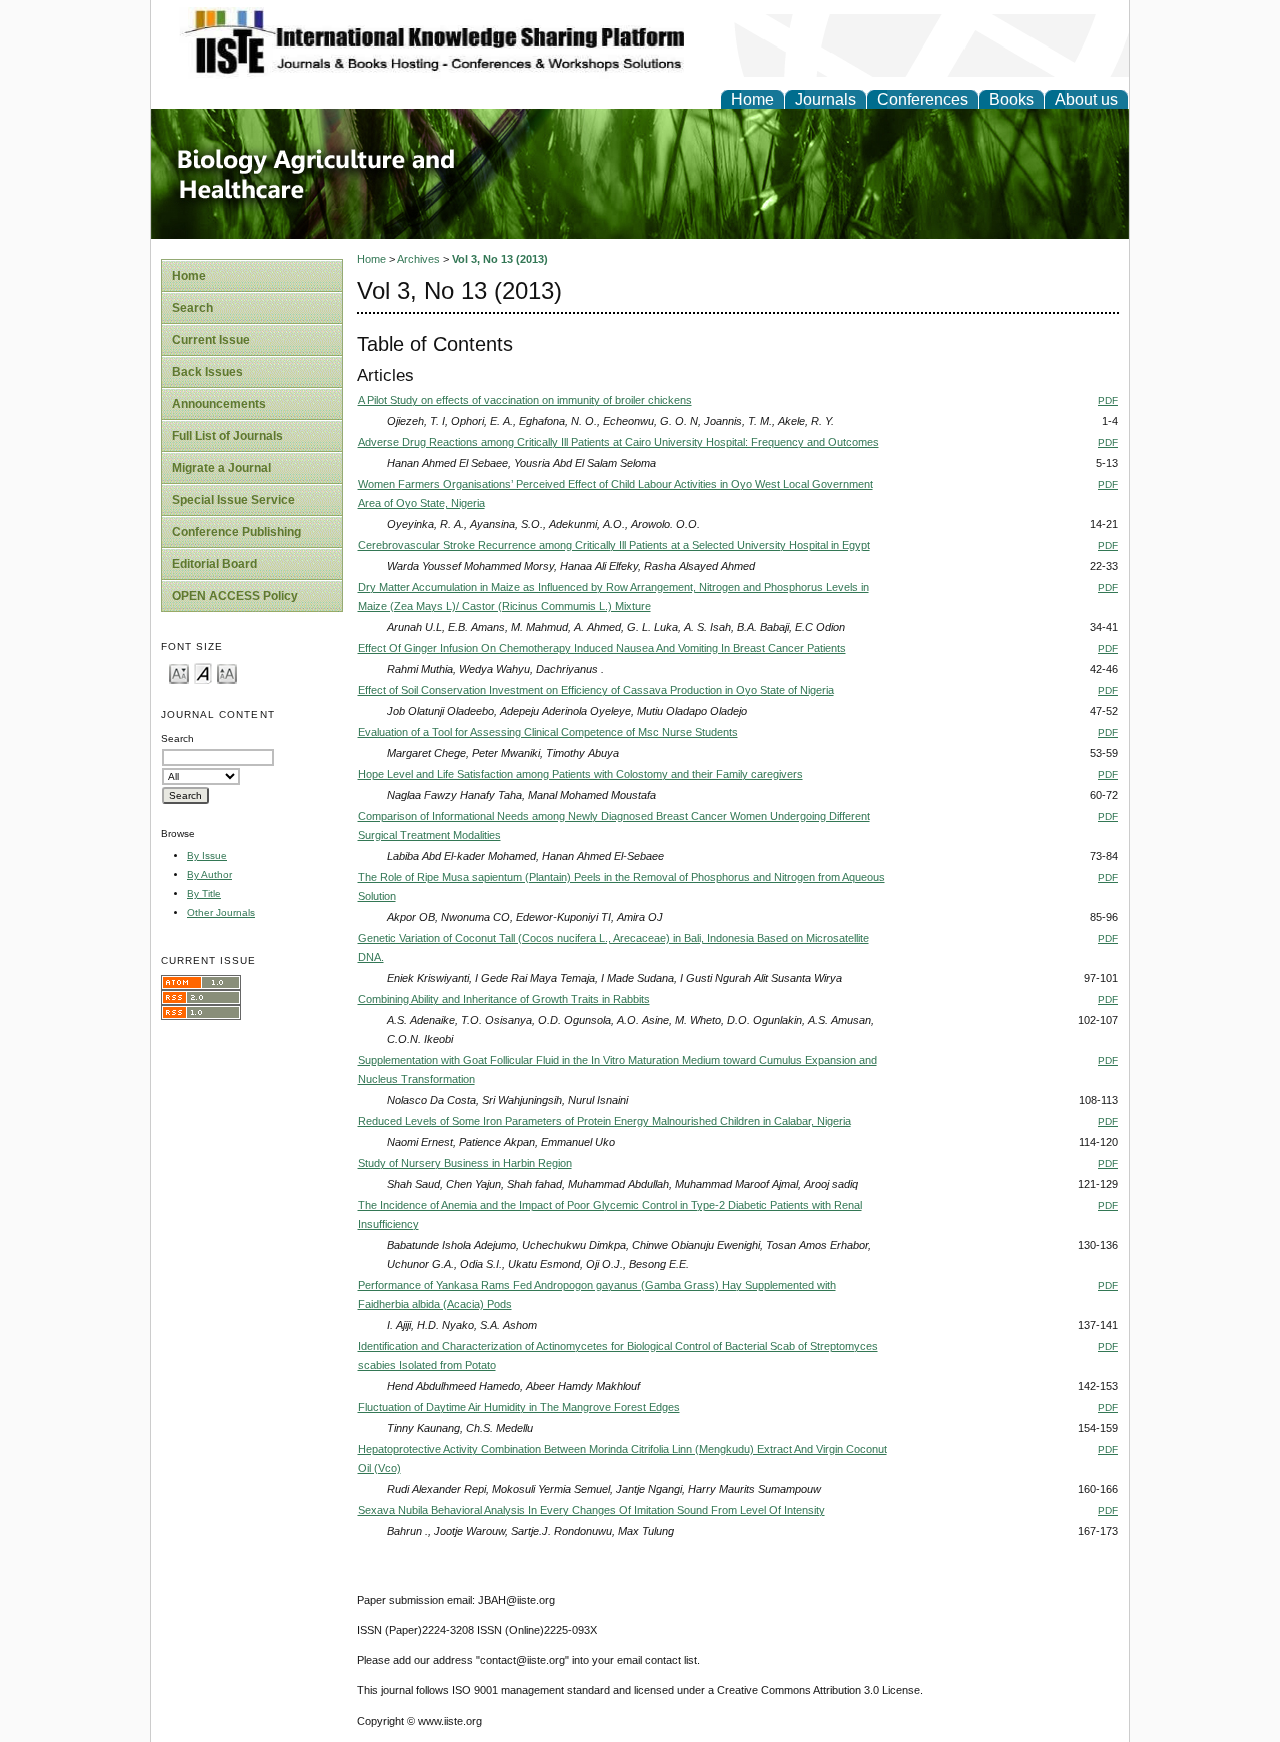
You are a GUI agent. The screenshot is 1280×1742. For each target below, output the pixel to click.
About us (1086, 99)
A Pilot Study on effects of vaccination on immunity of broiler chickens (525, 400)
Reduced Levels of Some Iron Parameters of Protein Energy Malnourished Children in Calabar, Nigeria (604, 1121)
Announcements (219, 404)
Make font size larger (227, 672)
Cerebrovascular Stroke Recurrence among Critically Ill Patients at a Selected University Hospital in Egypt (614, 545)
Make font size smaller (179, 672)
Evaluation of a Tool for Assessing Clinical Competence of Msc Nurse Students (548, 732)
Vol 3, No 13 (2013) (500, 259)
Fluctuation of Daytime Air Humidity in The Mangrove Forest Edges (519, 1407)
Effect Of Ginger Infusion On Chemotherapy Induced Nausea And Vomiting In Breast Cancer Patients (602, 648)
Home (752, 99)
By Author (209, 874)
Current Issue (211, 340)
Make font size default (203, 672)
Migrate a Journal (221, 468)
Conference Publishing (236, 532)
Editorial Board (214, 564)
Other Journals (221, 912)
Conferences (922, 99)
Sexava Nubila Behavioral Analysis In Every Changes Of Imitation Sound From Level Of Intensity (591, 1510)
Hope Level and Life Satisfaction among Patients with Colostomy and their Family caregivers (580, 774)
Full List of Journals (227, 436)
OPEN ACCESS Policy (235, 596)
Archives (418, 259)
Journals (825, 99)
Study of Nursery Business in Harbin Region (465, 1163)
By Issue (207, 855)
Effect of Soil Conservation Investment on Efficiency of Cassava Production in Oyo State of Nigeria (596, 690)
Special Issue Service (233, 500)
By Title (204, 893)
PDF (1108, 400)
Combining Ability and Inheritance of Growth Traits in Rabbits (504, 999)
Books (1011, 99)
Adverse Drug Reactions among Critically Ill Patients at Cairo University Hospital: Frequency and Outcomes (618, 442)
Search (192, 308)
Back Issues (207, 372)
